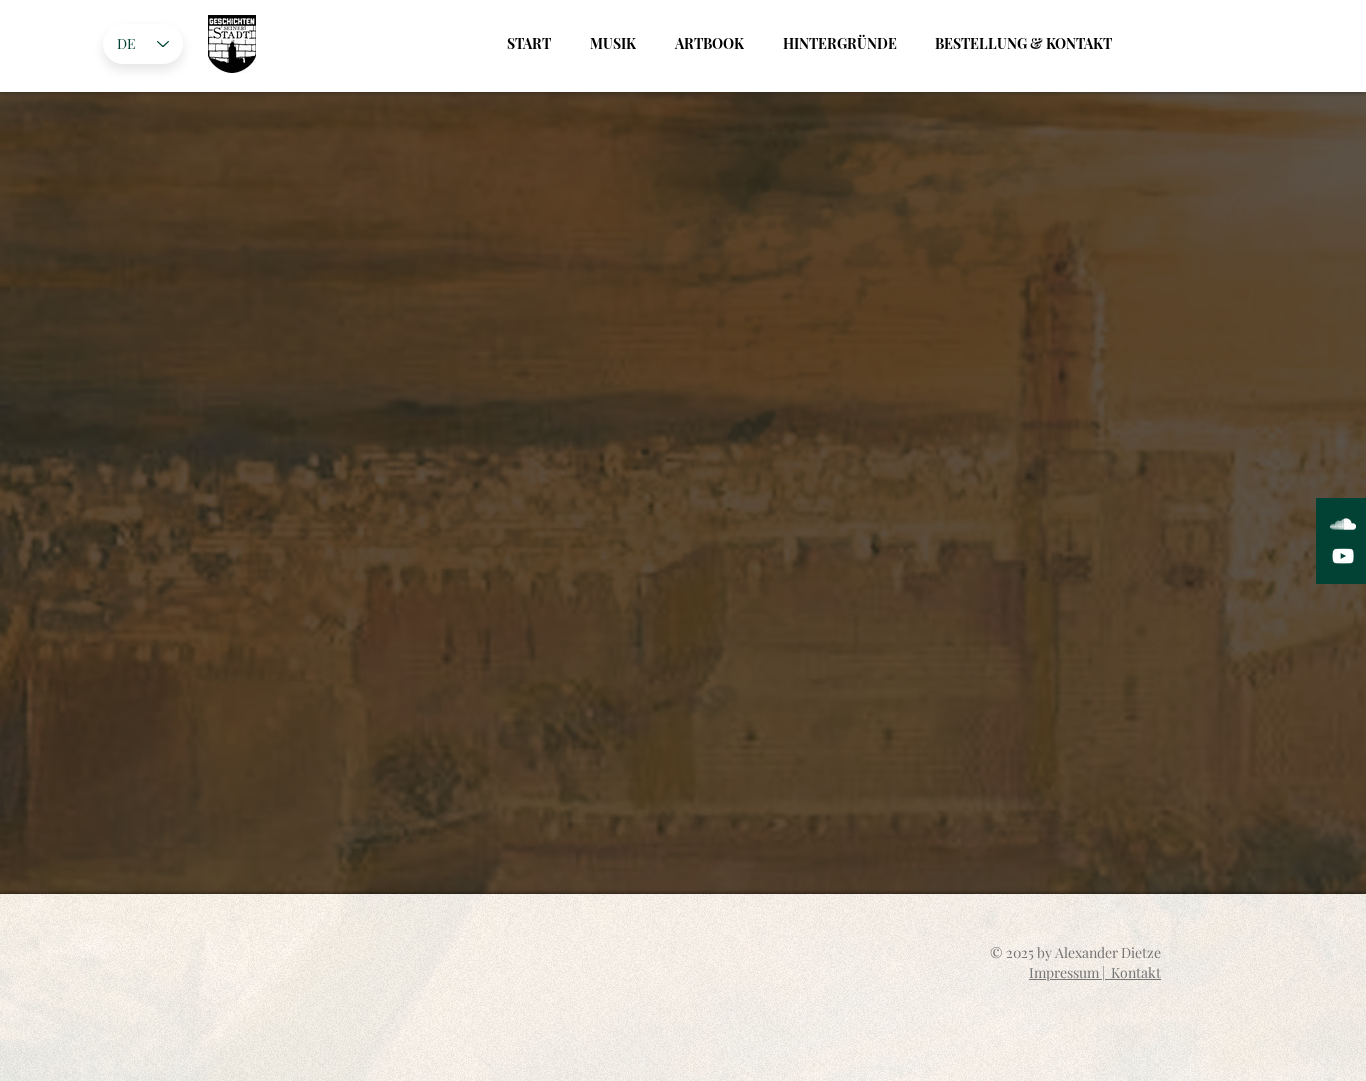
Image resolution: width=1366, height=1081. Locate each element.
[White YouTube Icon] (1343, 556)
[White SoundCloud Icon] (1343, 524)
